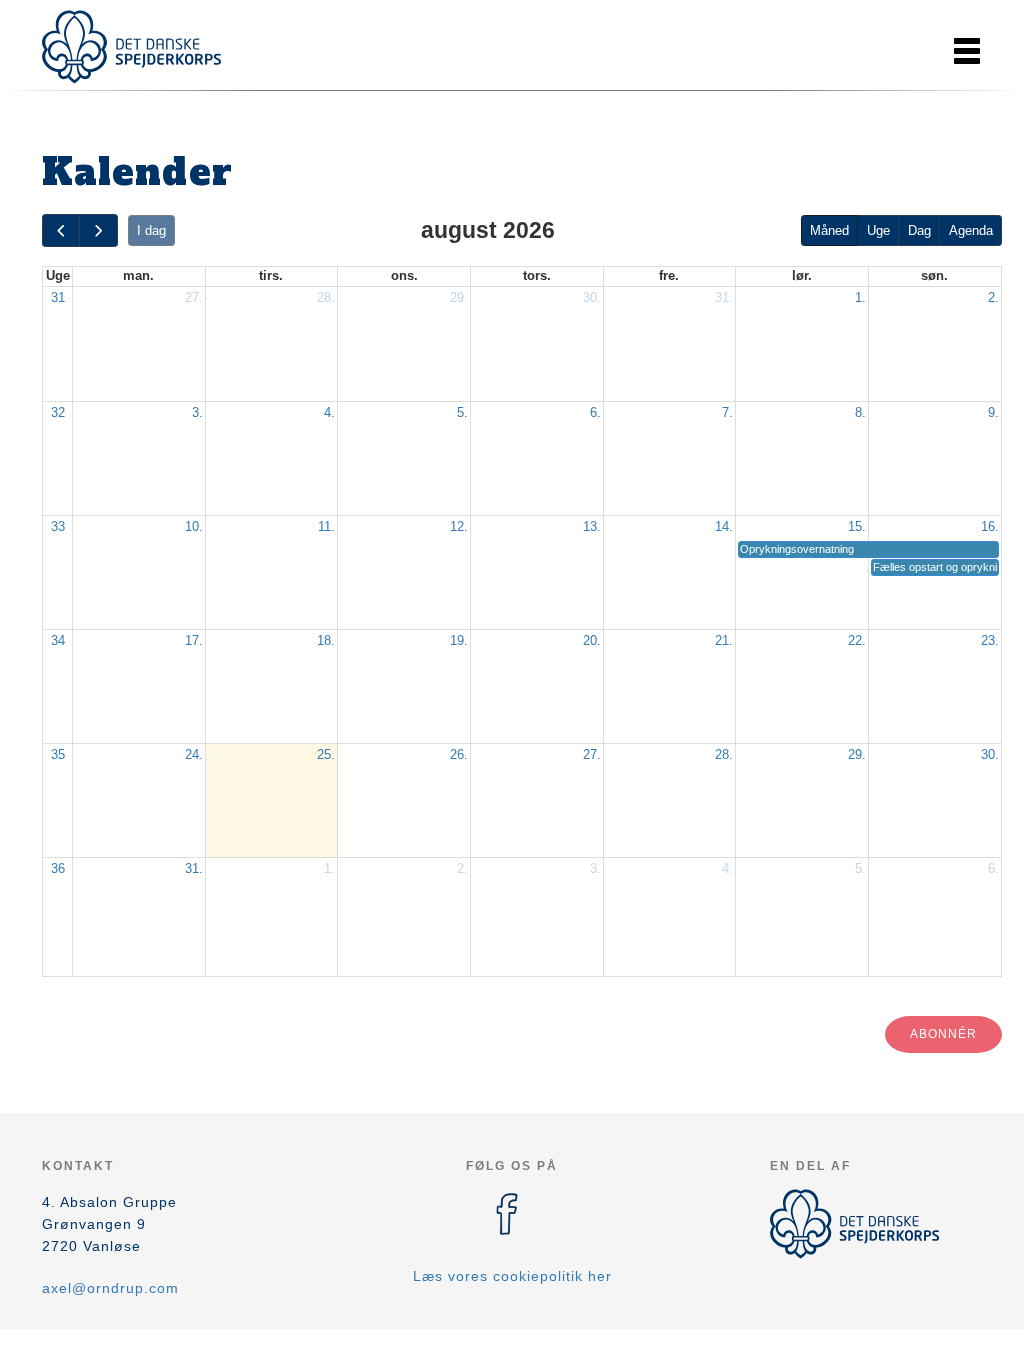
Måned (829, 230)
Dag (919, 230)
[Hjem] (132, 47)
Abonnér (943, 1034)
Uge (878, 230)
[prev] (61, 230)
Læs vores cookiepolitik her (512, 1276)
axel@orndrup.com (110, 1288)
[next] (98, 230)
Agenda (971, 230)
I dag (151, 230)
